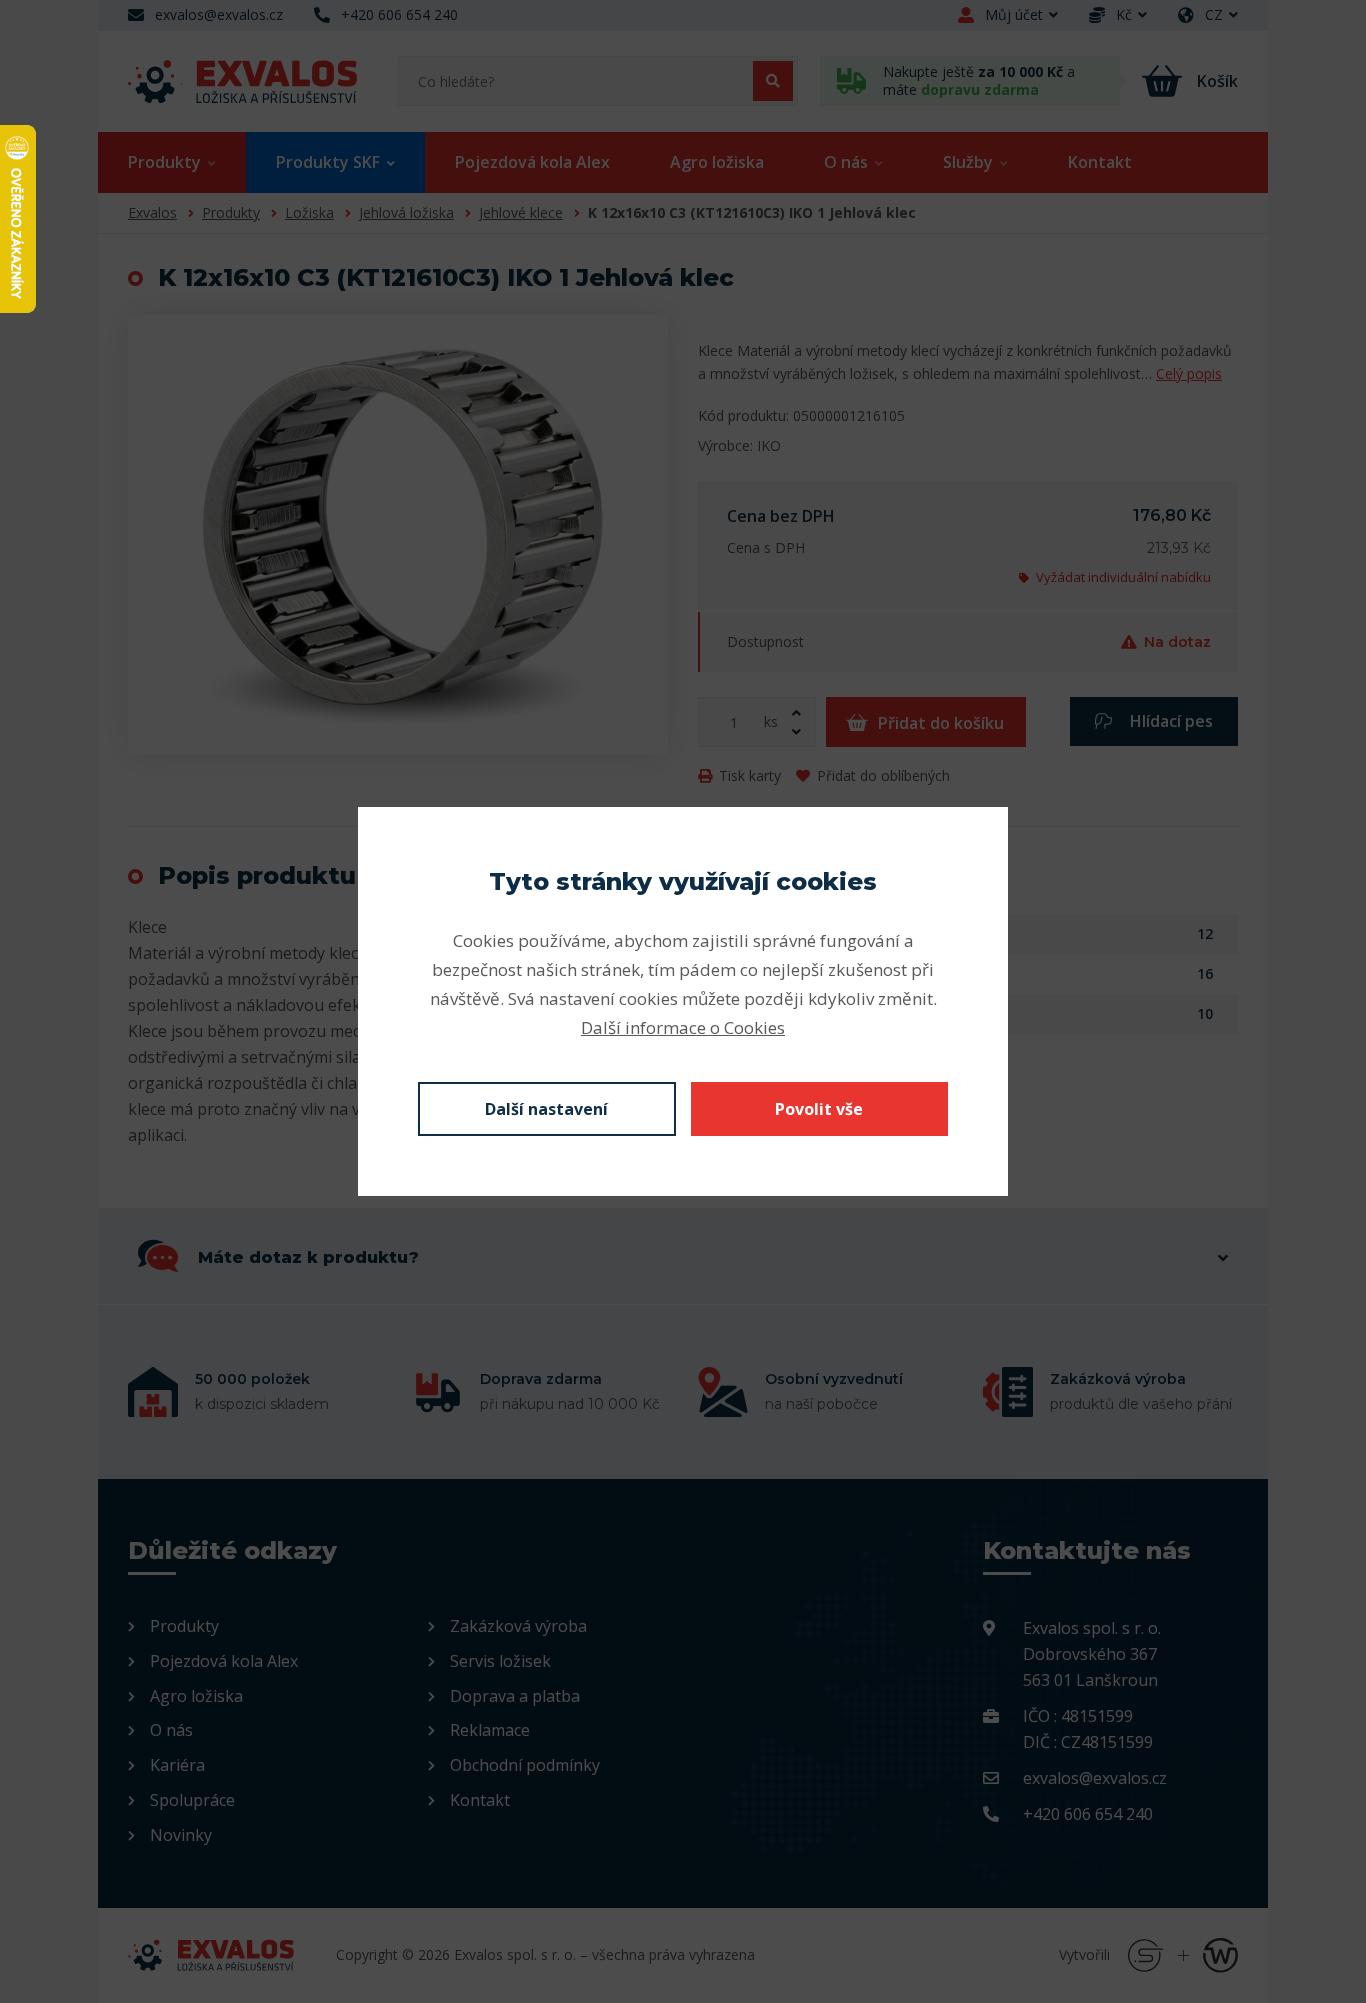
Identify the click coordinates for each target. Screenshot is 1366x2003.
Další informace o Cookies (683, 1027)
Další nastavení (546, 1109)
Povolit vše (819, 1109)
